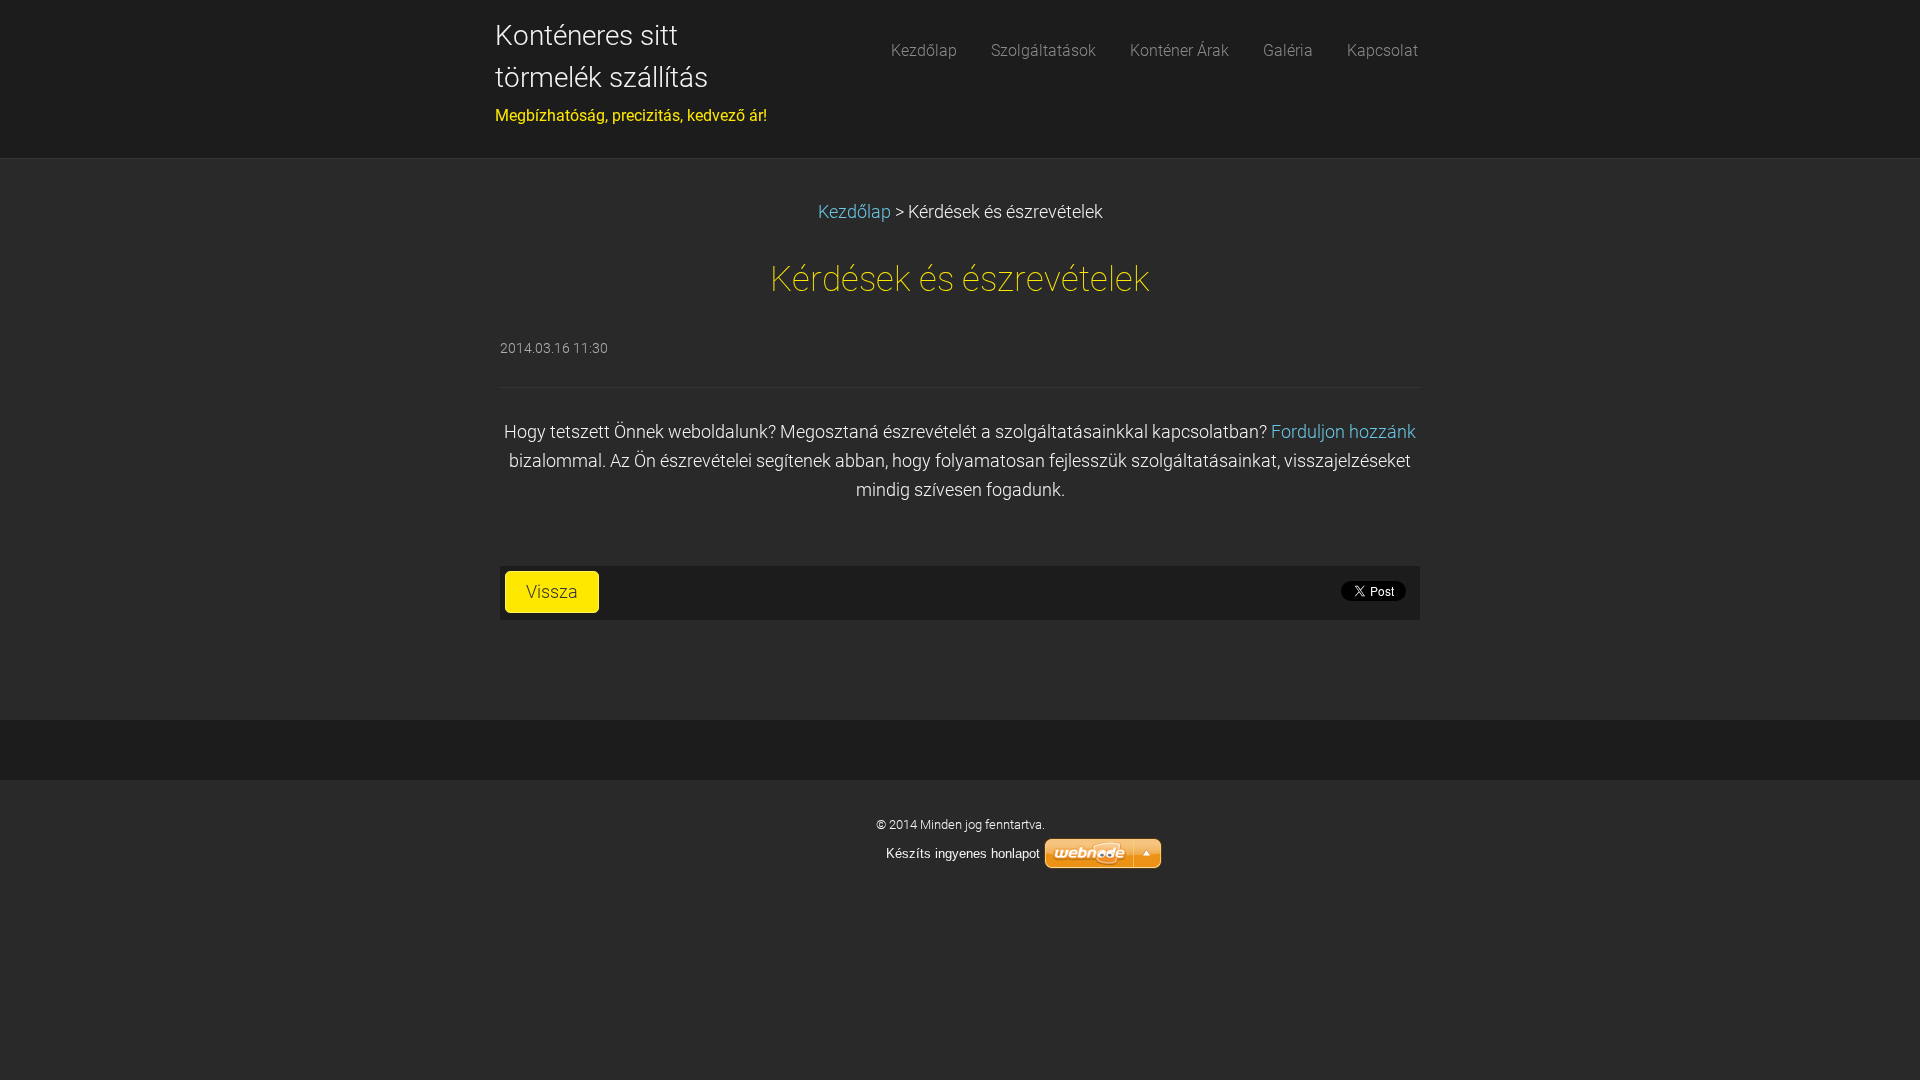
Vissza (552, 592)
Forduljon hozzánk (1343, 432)
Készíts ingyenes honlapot (963, 853)
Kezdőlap (854, 212)
